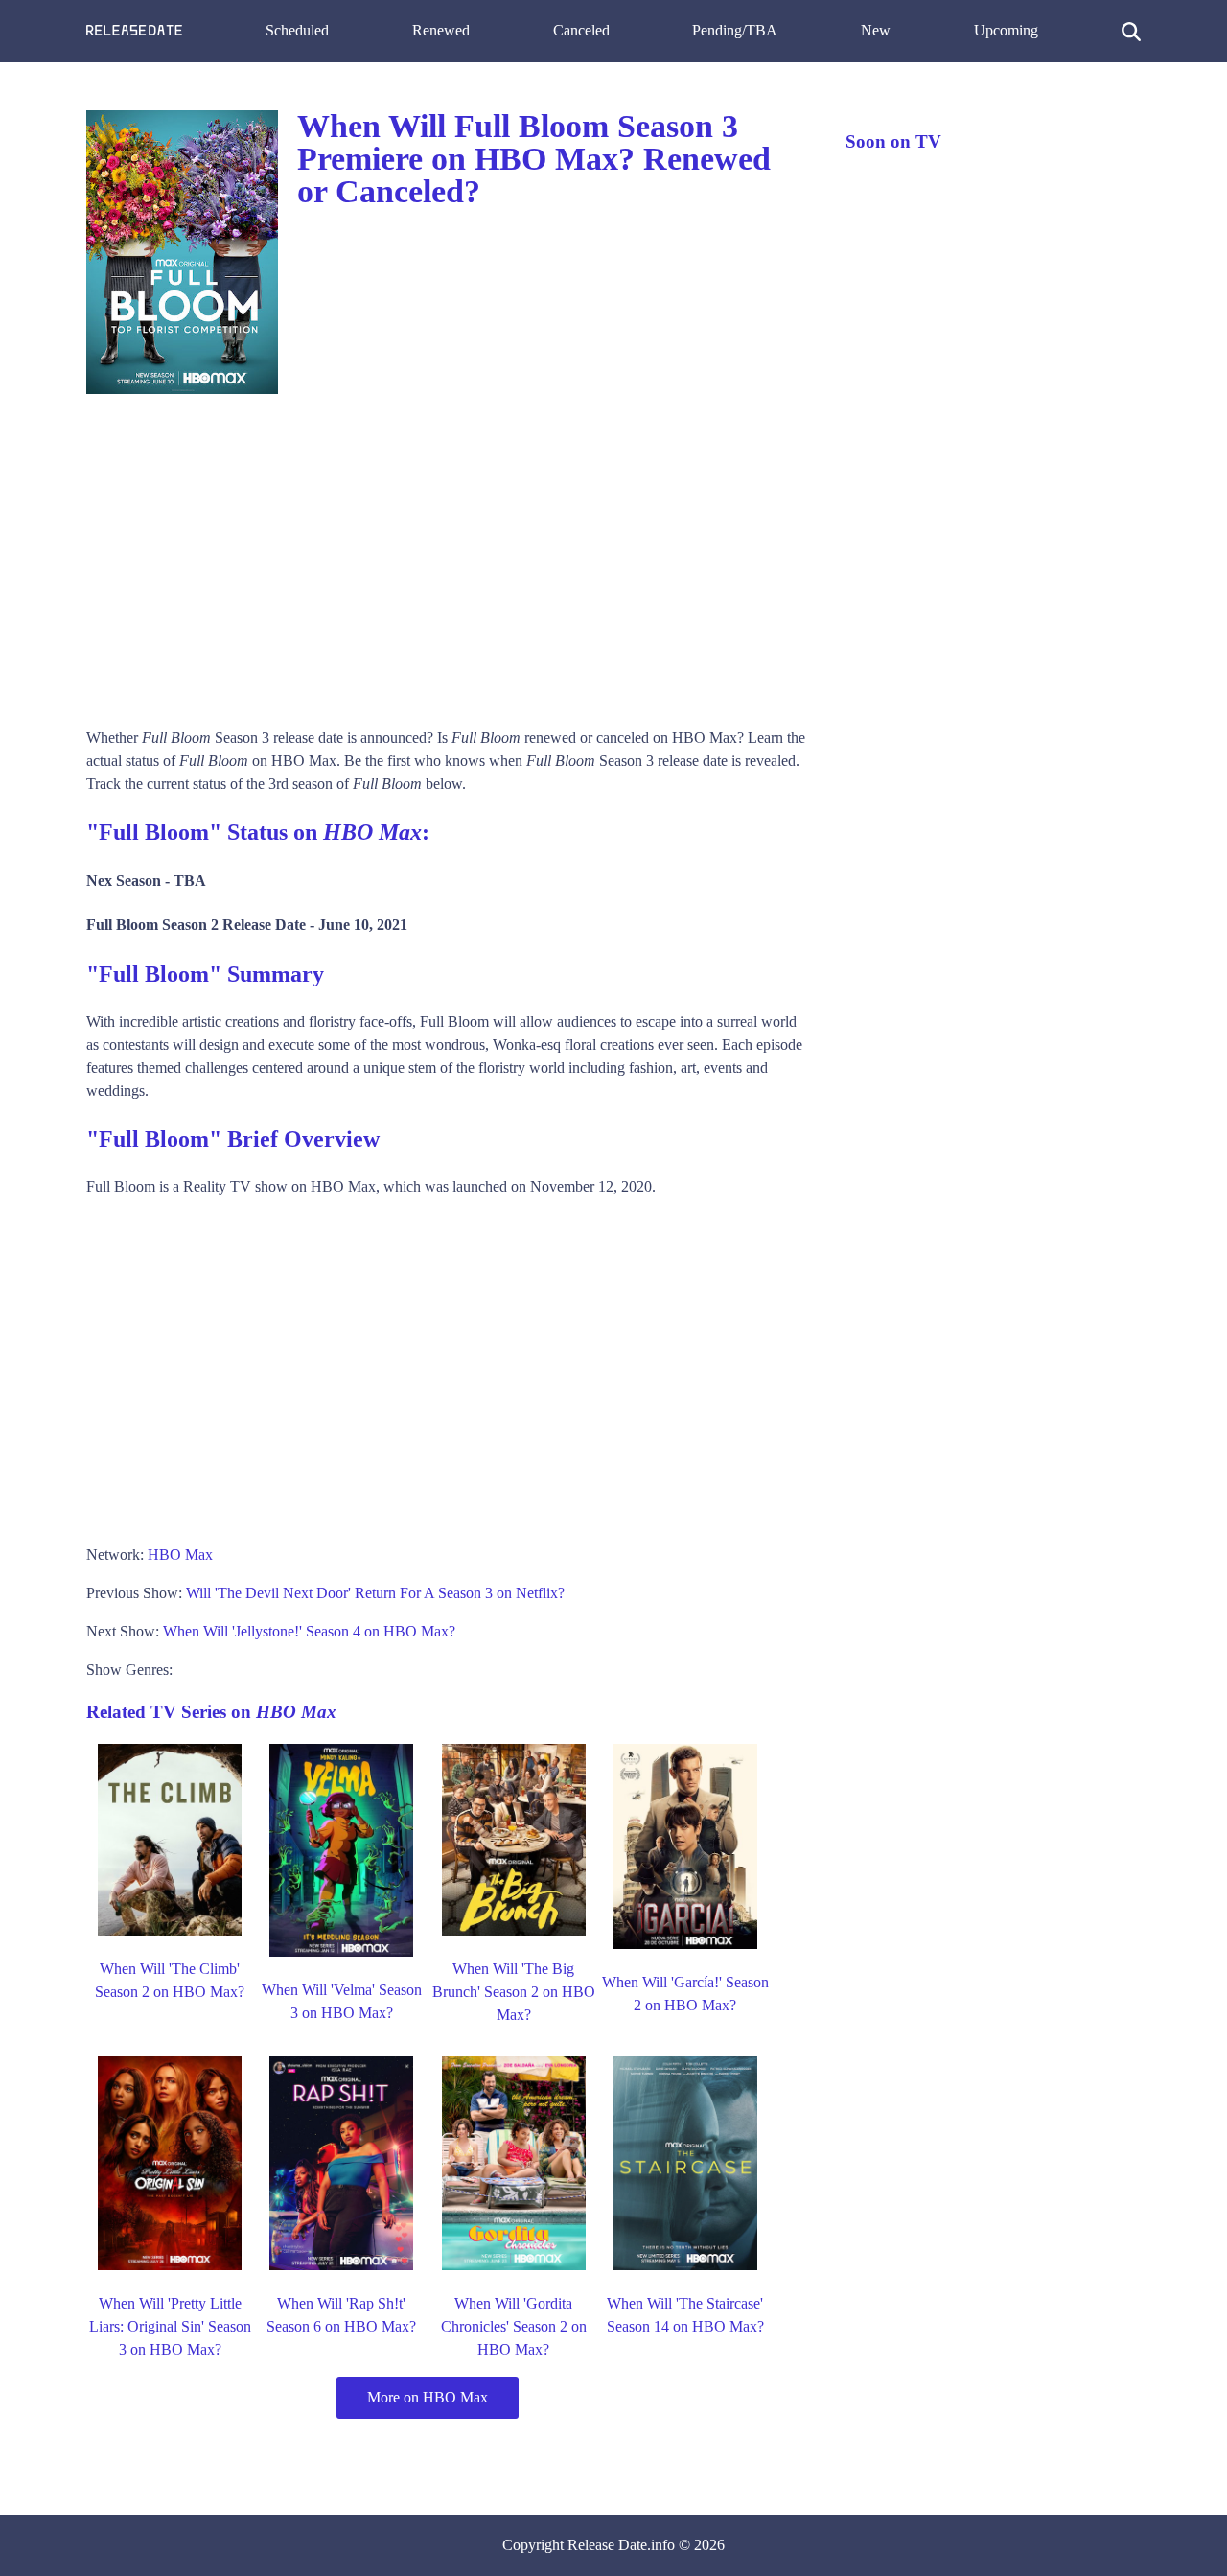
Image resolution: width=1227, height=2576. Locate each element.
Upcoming (1006, 30)
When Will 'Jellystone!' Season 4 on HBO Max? (309, 1631)
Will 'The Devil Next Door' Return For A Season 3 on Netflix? (375, 1593)
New (876, 30)
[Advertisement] (447, 554)
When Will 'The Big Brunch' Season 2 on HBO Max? (514, 1992)
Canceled (581, 30)
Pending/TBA (735, 30)
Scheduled (297, 30)
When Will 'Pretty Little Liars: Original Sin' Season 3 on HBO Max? (170, 2326)
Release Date (607, 2545)
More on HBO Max (428, 2397)
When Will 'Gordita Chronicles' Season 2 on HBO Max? (514, 2326)
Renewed (441, 30)
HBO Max (180, 1555)
